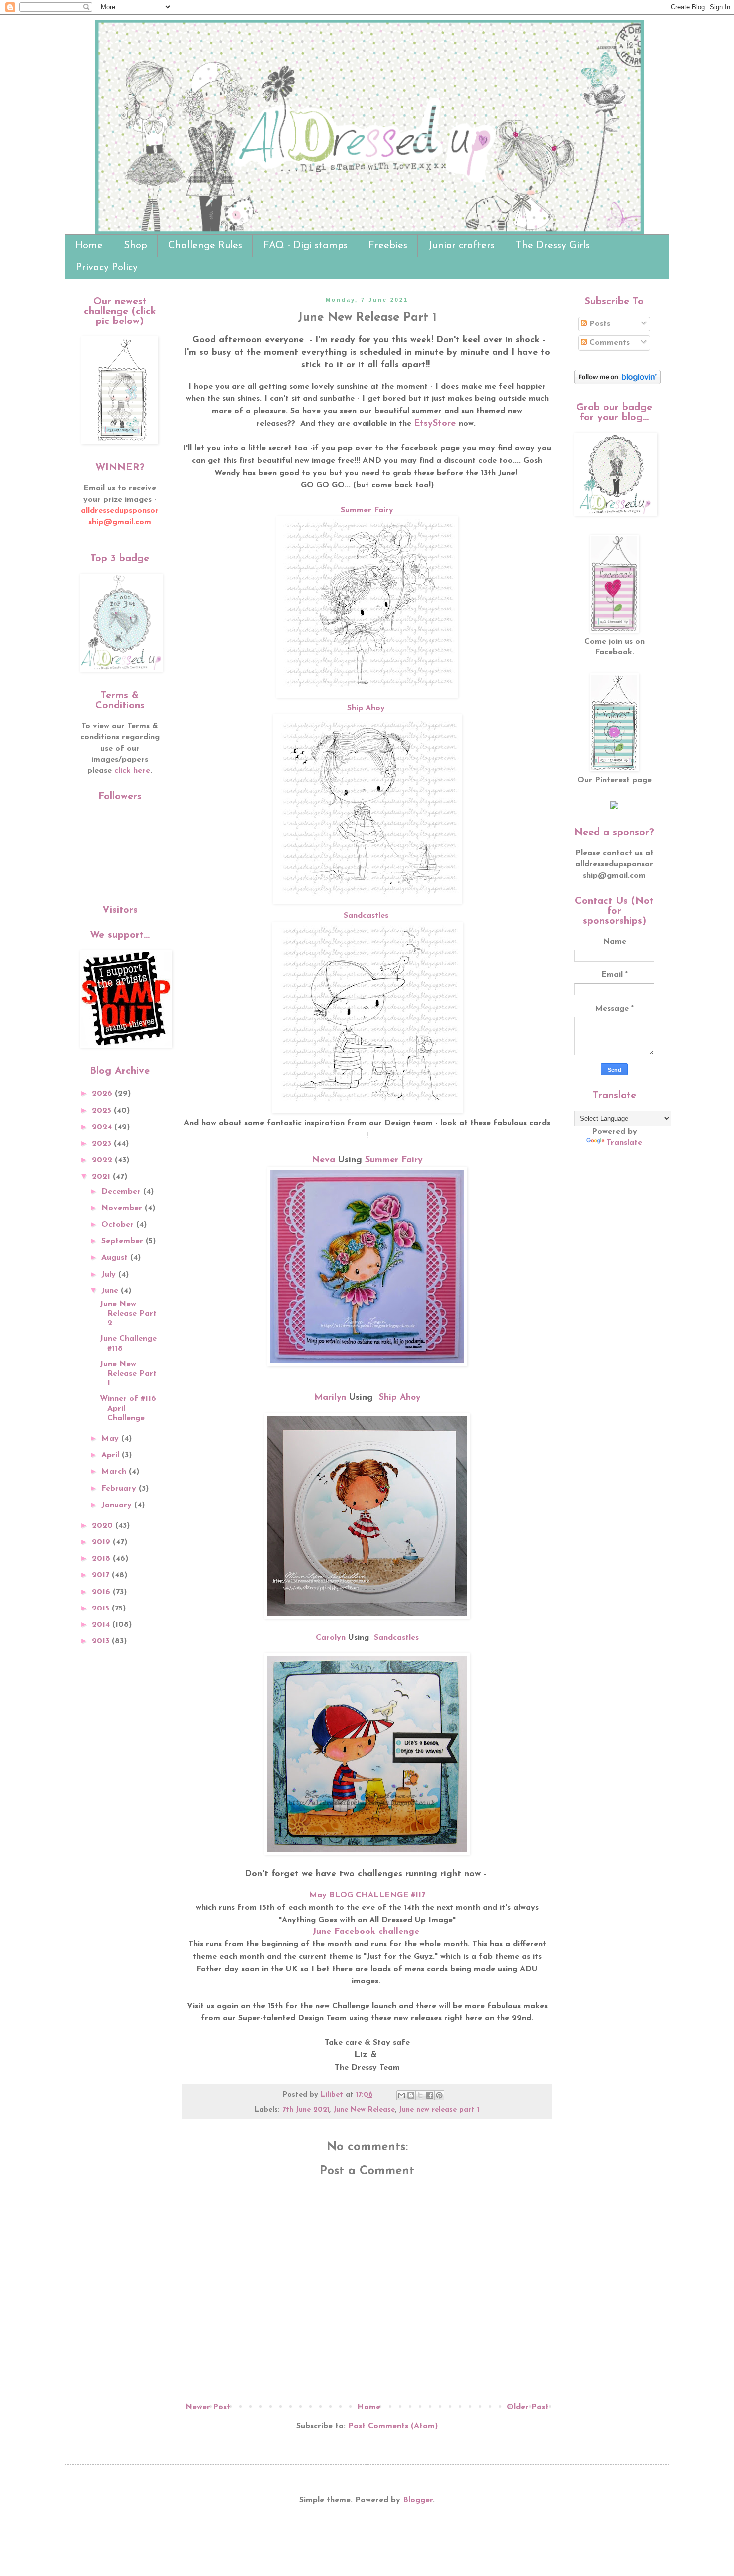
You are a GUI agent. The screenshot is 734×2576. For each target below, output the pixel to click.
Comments (608, 343)
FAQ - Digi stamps (305, 246)
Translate (624, 1143)
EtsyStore (435, 424)
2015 (102, 1609)
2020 (104, 1526)
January (118, 1505)
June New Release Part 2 (128, 1314)
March (115, 1472)
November (123, 1208)
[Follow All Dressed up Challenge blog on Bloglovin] (617, 382)
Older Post (528, 2407)
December (122, 1192)
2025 (103, 1111)
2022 (103, 1160)
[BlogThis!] (411, 2095)
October (119, 1225)
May (111, 1439)
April (112, 1455)
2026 (103, 1094)
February (120, 1489)
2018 (102, 1559)
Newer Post (208, 2407)
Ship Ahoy (367, 708)
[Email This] (401, 2095)
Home (89, 246)
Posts (598, 324)
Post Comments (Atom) (393, 2426)
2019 (102, 1542)
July (110, 1275)
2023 (103, 1144)
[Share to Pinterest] (439, 2095)
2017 (102, 1575)
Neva (323, 1160)
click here (132, 771)
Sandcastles (366, 916)
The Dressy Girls (553, 246)
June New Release (364, 2110)
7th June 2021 (306, 2110)
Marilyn (330, 1398)
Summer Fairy (367, 510)
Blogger (418, 2500)
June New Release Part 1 (128, 1374)
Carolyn (331, 1638)
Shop (136, 246)
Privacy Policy (107, 268)
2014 (102, 1625)
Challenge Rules (205, 246)
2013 (102, 1641)
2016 (102, 1592)
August (116, 1258)
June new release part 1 (439, 2110)
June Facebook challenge (367, 1932)
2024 (103, 1127)
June (111, 1291)
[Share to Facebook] (430, 2095)
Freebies (388, 246)
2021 (102, 1177)
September (124, 1241)
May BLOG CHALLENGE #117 (367, 1895)
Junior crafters (462, 246)
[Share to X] (420, 2095)
